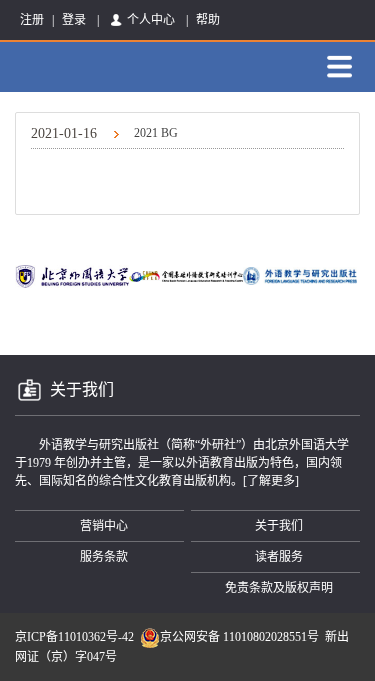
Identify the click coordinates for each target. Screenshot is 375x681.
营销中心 (104, 526)
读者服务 (279, 557)
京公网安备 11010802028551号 (239, 637)
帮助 (208, 20)
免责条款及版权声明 (279, 588)
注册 (32, 20)
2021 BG (104, 133)
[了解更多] (271, 481)
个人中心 (151, 20)
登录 (74, 20)
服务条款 (104, 557)
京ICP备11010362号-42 (74, 637)
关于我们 (279, 526)
